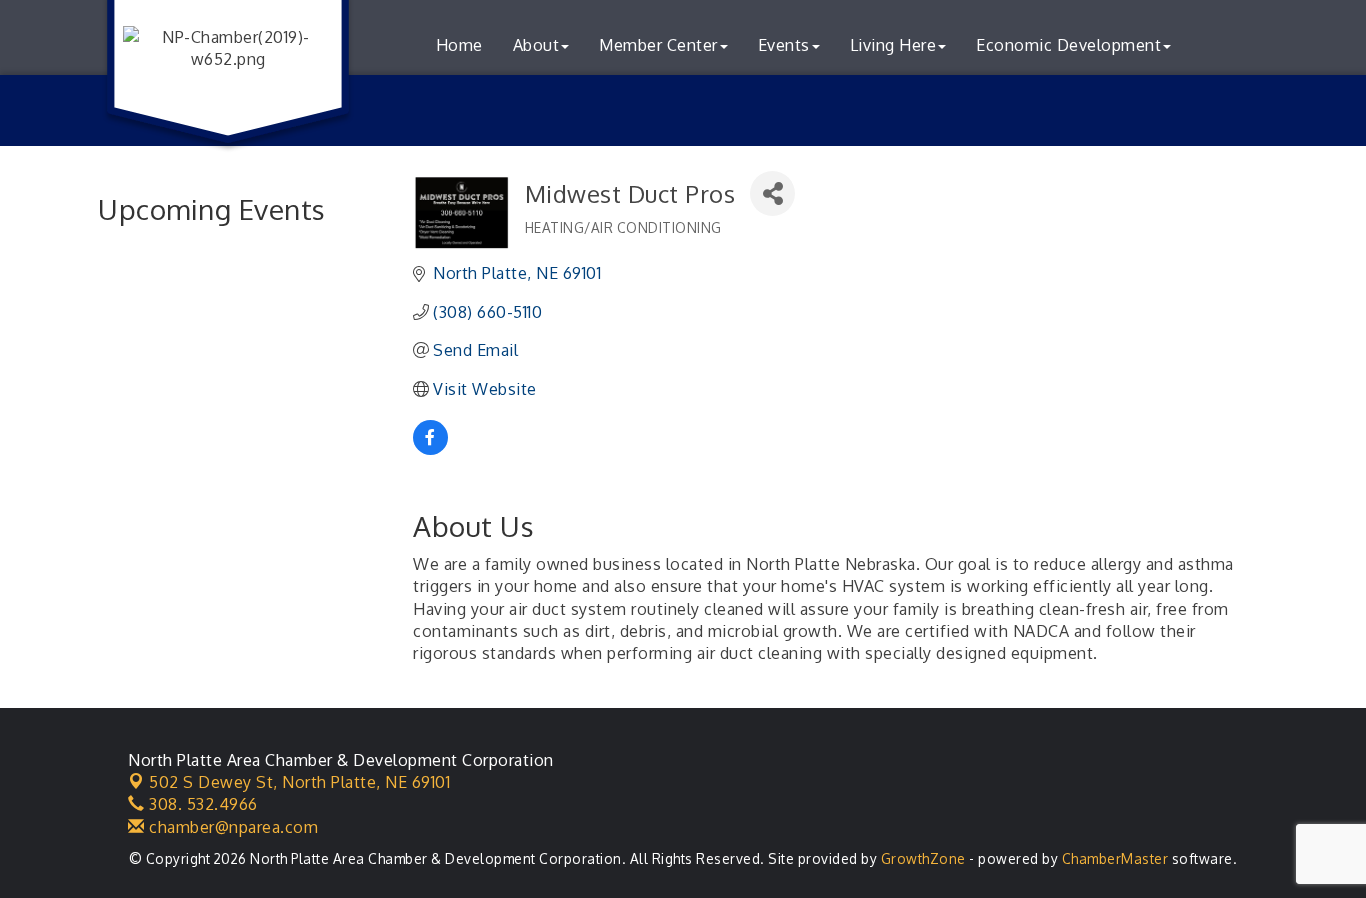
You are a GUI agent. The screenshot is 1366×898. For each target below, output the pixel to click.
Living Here (893, 45)
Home (459, 45)
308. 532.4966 (201, 804)
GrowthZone (923, 858)
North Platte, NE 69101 (299, 782)
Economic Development (1068, 45)
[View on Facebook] (430, 449)
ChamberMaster (1115, 858)
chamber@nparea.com (231, 827)
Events (784, 45)
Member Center (658, 45)
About (536, 45)
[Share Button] (772, 193)
